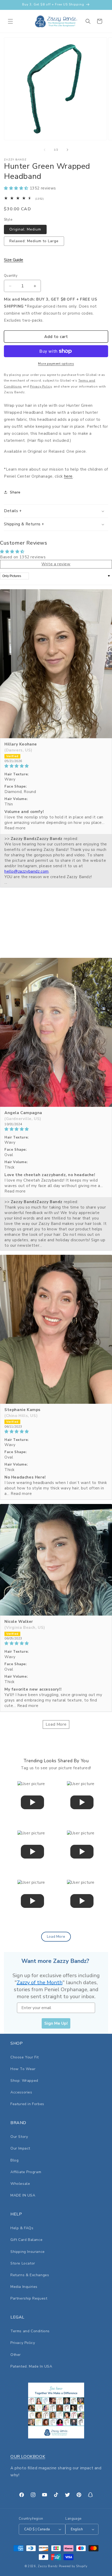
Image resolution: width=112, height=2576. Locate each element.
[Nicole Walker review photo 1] (56, 1560)
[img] (56, 766)
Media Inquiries (24, 2287)
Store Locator (23, 2263)
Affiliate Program (26, 2172)
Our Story (19, 2137)
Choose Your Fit (25, 2057)
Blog (14, 2160)
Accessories (21, 2092)
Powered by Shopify (73, 2566)
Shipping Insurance (28, 2252)
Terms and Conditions (30, 2331)
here (68, 476)
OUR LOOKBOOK (28, 2457)
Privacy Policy (23, 2343)
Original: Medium (25, 229)
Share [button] (15, 492)
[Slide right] (67, 150)
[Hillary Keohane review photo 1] (56, 664)
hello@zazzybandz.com (27, 871)
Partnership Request (29, 2298)
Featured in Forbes (27, 2104)
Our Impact (20, 2148)
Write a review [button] (56, 564)
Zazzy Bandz (48, 2566)
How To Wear (23, 2069)
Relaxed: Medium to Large (34, 241)
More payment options (56, 364)
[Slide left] (45, 150)
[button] (10, 21)
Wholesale (20, 2184)
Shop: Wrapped (24, 2081)
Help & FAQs (22, 2228)
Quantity (11, 276)
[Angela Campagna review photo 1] (56, 1032)
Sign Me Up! (56, 2023)
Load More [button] (56, 1724)
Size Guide (14, 260)
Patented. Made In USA (31, 2366)
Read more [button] (15, 828)
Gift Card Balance (26, 2240)
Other (16, 2355)
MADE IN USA (23, 2195)
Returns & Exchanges (30, 2275)
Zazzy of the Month (40, 1982)
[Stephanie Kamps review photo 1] (56, 1329)
